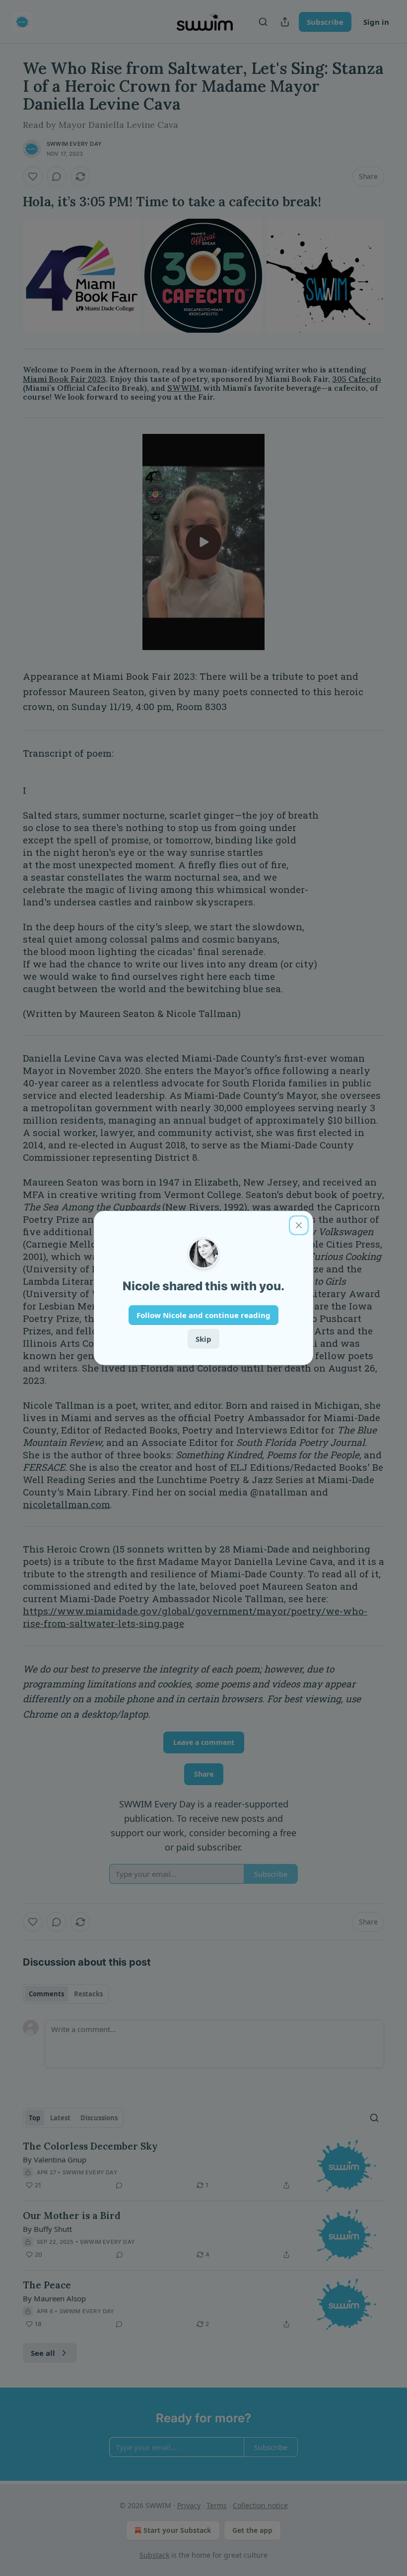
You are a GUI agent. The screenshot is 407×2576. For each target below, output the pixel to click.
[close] (299, 1225)
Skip (203, 1339)
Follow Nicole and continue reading (203, 1315)
